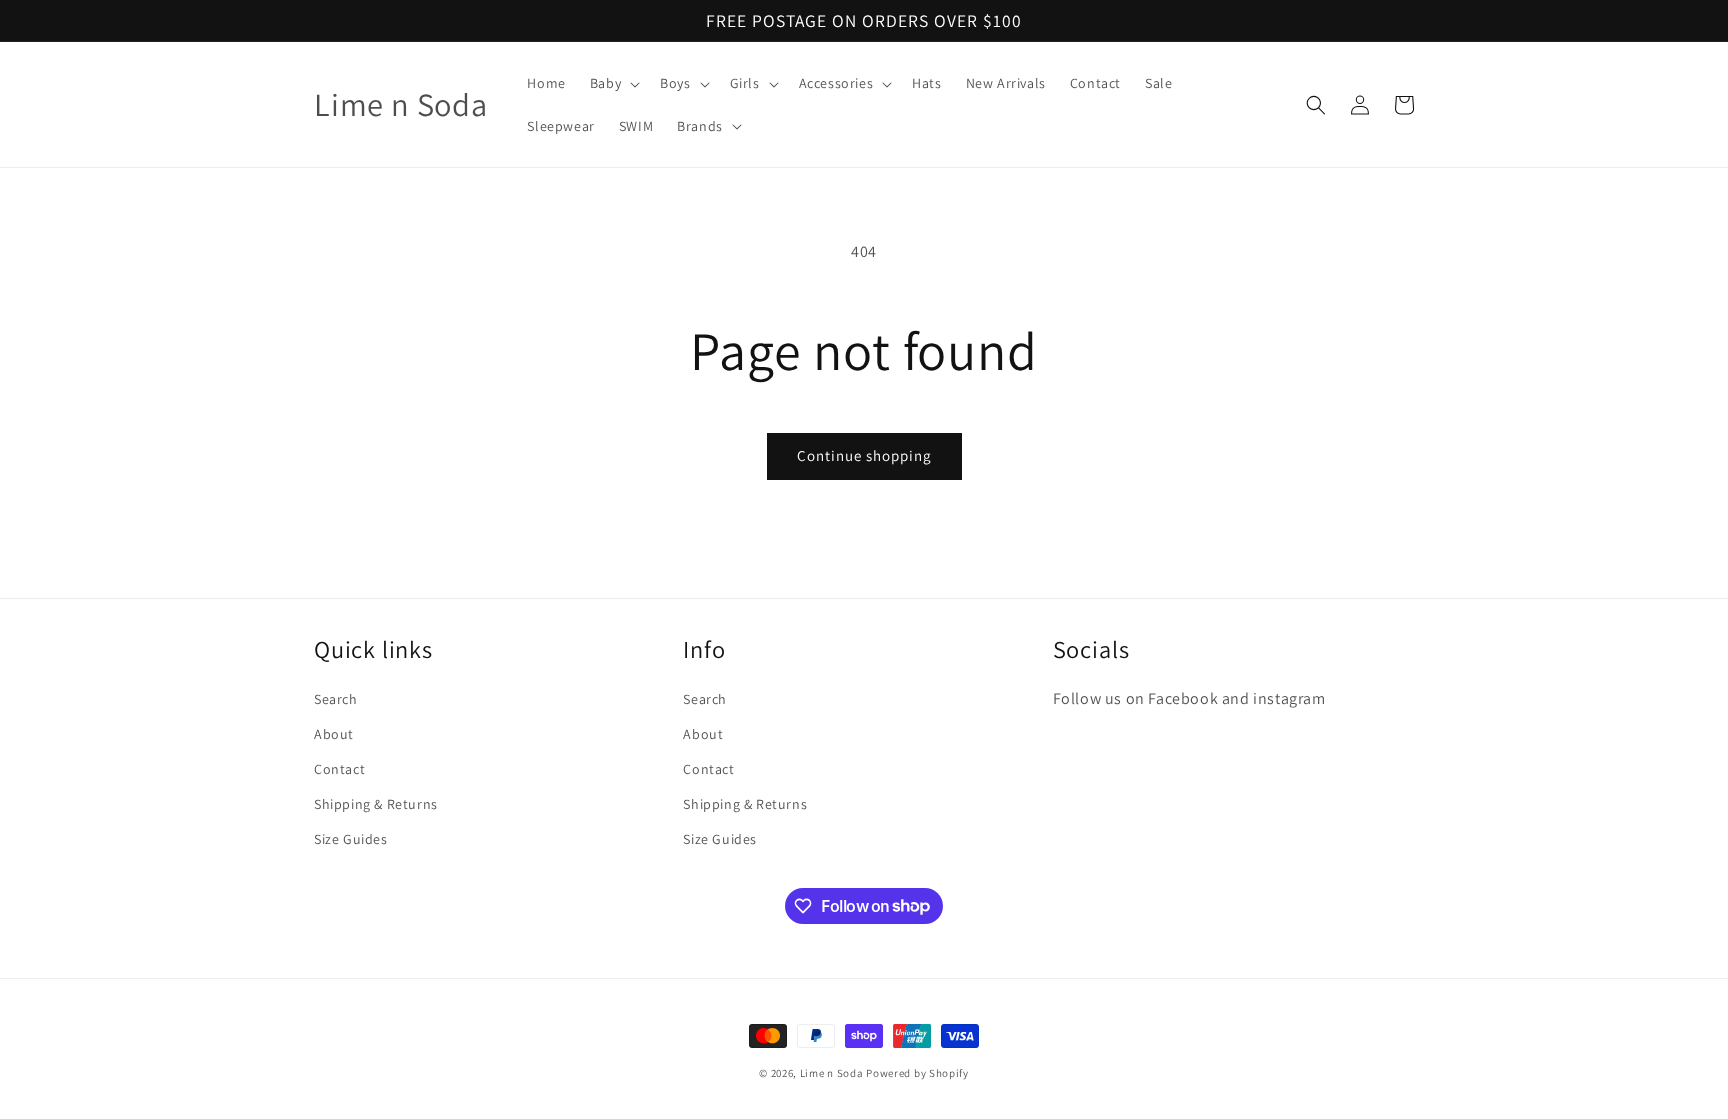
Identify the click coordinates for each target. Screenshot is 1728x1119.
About (334, 734)
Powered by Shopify (917, 1073)
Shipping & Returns (376, 804)
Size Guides (351, 839)
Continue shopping (864, 455)
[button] (613, 83)
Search (336, 699)
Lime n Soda (833, 1073)
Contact (339, 769)
